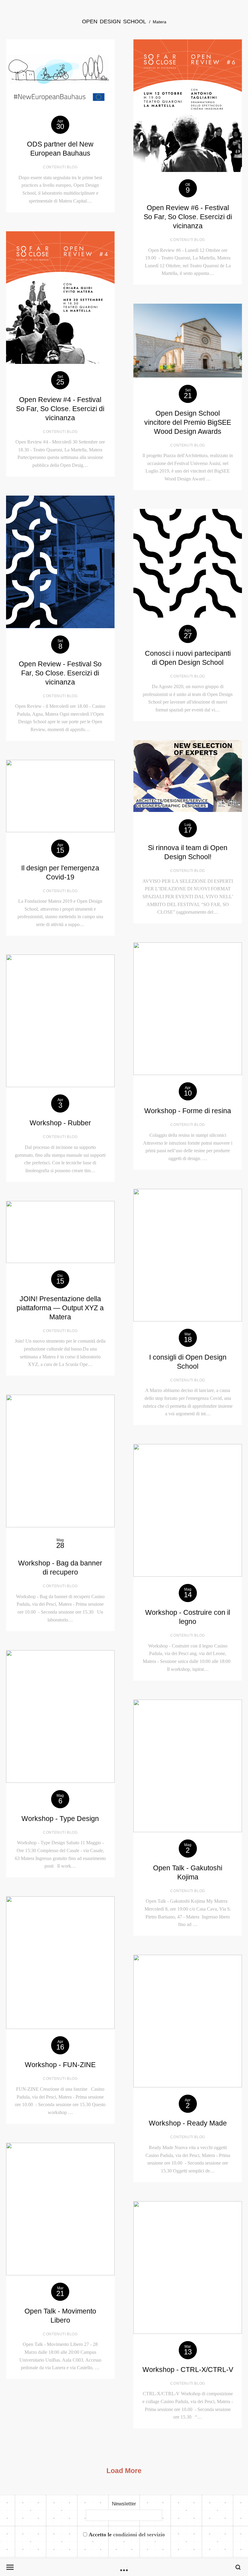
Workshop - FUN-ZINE (60, 2065)
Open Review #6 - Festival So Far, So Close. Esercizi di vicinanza (188, 217)
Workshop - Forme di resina (188, 1111)
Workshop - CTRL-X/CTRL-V (188, 2370)
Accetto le (127, 2535)
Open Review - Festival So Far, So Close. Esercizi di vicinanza (60, 673)
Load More (124, 2471)
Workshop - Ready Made (188, 2123)
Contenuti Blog (60, 167)
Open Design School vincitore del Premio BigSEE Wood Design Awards (188, 422)
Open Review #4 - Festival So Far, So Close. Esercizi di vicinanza (60, 409)
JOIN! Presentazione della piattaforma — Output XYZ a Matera (60, 1308)
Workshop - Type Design (60, 1819)
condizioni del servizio (139, 2535)
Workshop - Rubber (60, 1123)
